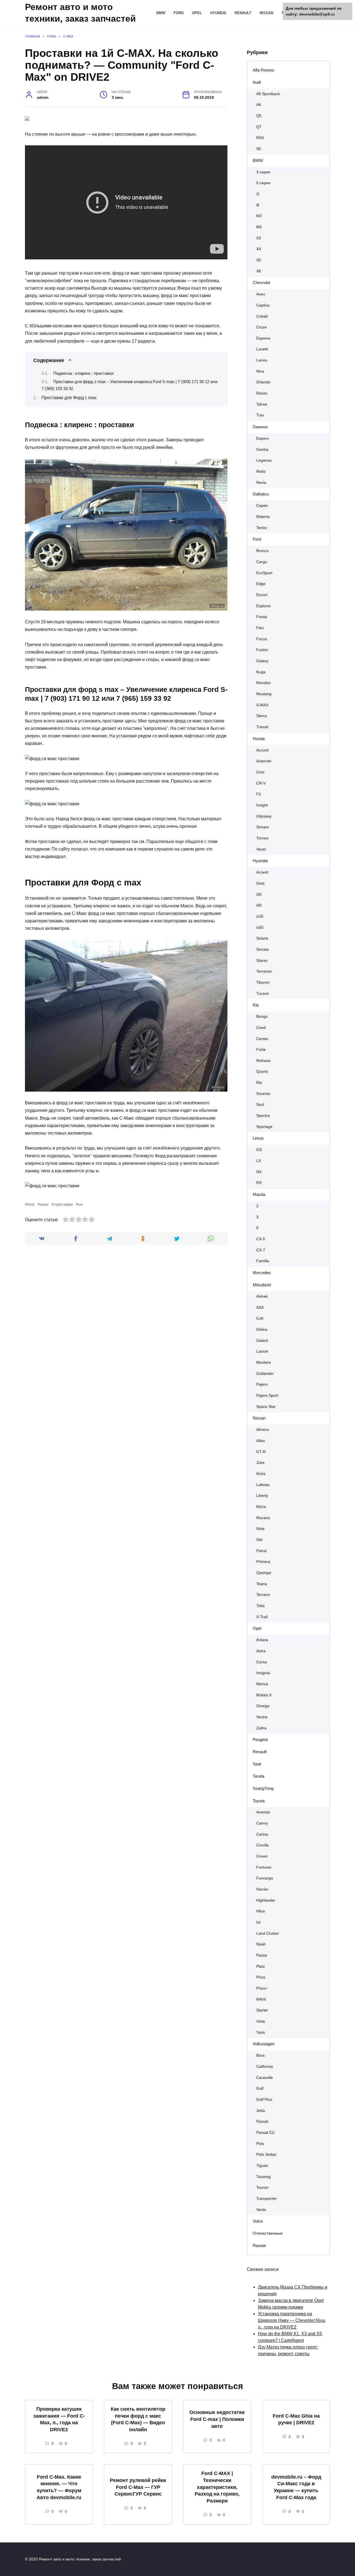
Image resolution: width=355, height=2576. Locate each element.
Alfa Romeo (263, 70)
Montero (264, 1362)
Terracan (264, 971)
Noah (261, 1944)
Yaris (261, 2032)
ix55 (260, 928)
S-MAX (262, 705)
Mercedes (262, 1273)
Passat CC (266, 2133)
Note (260, 1529)
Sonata (263, 949)
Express (263, 338)
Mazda (259, 1194)
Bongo (262, 1017)
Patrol (261, 1551)
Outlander (265, 1374)
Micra (261, 1507)
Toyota (259, 1801)
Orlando (263, 382)
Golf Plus (264, 2100)
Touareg (263, 2177)
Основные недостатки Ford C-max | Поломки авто (217, 2419)
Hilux (261, 1911)
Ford (179, 13)
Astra (261, 1651)
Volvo (258, 2221)
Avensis (263, 1812)
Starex (262, 961)
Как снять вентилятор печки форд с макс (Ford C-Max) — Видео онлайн (138, 2419)
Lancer (262, 1351)
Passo (262, 1955)
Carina (262, 1834)
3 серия (263, 172)
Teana (262, 1584)
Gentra (262, 450)
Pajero (262, 1384)
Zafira (261, 1728)
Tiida (260, 1606)
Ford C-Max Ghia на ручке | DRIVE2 (296, 2419)
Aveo (261, 294)
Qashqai (264, 1573)
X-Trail (262, 1617)
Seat (257, 1764)
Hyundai (218, 13)
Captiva (263, 305)
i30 (259, 894)
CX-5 (261, 1239)
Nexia (261, 483)
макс (45, 1204)
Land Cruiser (268, 1933)
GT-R (261, 1452)
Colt (260, 1318)
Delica (262, 1329)
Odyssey (264, 816)
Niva (260, 371)
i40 (259, 905)
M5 (259, 227)
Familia (263, 1261)
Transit (262, 727)
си (81, 1204)
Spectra (263, 1116)
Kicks (261, 1474)
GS (259, 1150)
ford (31, 1204)
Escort (262, 595)
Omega (263, 1706)
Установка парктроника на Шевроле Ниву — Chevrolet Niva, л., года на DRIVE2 (292, 2320)
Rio (259, 1083)
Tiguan (262, 2166)
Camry (262, 1823)
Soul (260, 1104)
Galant (262, 1341)
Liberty (262, 1496)
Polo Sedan (266, 2154)
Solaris (262, 938)
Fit (258, 794)
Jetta (261, 2111)
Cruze (262, 327)
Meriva (262, 1684)
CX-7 (261, 1250)
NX (259, 1172)
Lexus (258, 1138)
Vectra (262, 1717)
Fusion (262, 650)
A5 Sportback (268, 94)
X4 (259, 249)
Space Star (266, 1407)
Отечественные (268, 2233)
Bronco (263, 551)
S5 (259, 149)
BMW (161, 13)
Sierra (262, 716)
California (265, 2067)
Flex (260, 628)
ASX (260, 1308)
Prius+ (262, 1988)
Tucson (263, 994)
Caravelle (265, 2078)
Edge (261, 584)
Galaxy (262, 661)
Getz (260, 883)
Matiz (261, 471)
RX (259, 1183)
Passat (262, 2121)
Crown (262, 1856)
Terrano (263, 1595)
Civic (260, 772)
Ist (258, 1922)
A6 (259, 105)
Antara (262, 1640)
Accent (262, 872)
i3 (258, 194)
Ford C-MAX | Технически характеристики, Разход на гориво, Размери (217, 2487)
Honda (259, 739)
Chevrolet (261, 283)
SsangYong (263, 1788)
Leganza (264, 460)
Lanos (262, 360)
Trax (260, 415)
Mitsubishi (262, 1285)
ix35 (260, 916)
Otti (259, 1540)
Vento (261, 2210)
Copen (262, 506)
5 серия (263, 183)
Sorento (263, 1094)
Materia (263, 517)
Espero (263, 438)
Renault (243, 13)
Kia (256, 1005)
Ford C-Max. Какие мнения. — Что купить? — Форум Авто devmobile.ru (59, 2487)
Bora (260, 2055)
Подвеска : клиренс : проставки (83, 373)
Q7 (259, 127)
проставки (64, 1204)
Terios (262, 528)
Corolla (263, 1845)
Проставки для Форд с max (69, 398)
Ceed (261, 1028)
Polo (260, 2144)
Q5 (259, 116)
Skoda (258, 1776)
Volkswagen (264, 2044)
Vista (261, 2021)
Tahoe (262, 404)
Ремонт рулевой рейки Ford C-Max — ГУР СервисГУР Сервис (138, 2487)
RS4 (260, 138)
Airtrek (262, 1296)
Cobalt (262, 316)
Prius (261, 1977)
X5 (259, 260)
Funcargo (265, 1878)
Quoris (262, 1071)
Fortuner (264, 1867)
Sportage (264, 1127)
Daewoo (260, 427)
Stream (263, 827)
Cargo (262, 562)
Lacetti (262, 349)
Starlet (262, 2010)
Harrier (262, 1889)
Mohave (263, 1061)
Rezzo (262, 393)
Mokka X (264, 1695)
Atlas (261, 1441)
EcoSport (264, 573)
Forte (261, 1050)
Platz (261, 1966)
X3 (259, 238)
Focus (262, 639)
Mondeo (263, 683)
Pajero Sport (267, 1395)
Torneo (262, 838)
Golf (260, 2088)
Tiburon (263, 982)
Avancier (264, 761)
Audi (257, 82)
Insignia (263, 1673)
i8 (258, 205)
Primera (263, 1562)
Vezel (261, 849)
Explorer (264, 606)
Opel (197, 13)
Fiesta (262, 617)
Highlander (266, 1900)
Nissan (266, 13)
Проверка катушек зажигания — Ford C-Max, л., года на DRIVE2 (59, 2419)
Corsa (262, 1662)
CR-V (261, 783)
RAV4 (261, 1999)
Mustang (264, 694)
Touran (262, 2187)
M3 (259, 216)
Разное (259, 2245)
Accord (262, 750)
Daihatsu (261, 494)
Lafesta (263, 1485)
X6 (259, 271)
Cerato (262, 1039)
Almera (263, 1430)
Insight (262, 805)
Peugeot (260, 1739)
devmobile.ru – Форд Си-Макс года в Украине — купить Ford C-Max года (296, 2487)
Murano (263, 1518)
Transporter (267, 2199)
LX (259, 1161)
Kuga (261, 672)
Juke (260, 1463)
